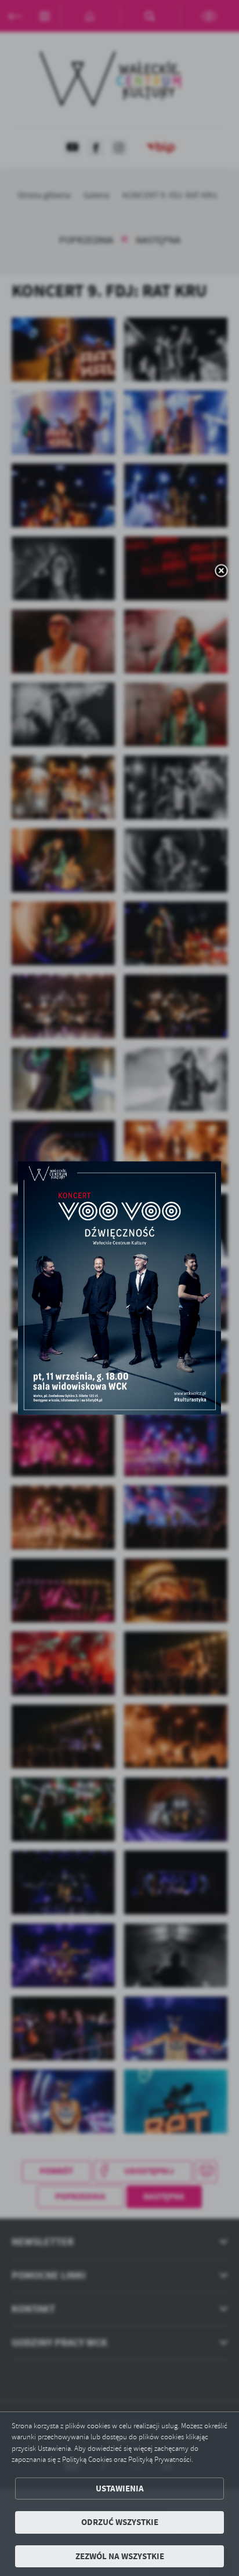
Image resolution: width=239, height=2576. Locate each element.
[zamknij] (221, 571)
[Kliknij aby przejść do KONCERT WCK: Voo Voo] (119, 1288)
